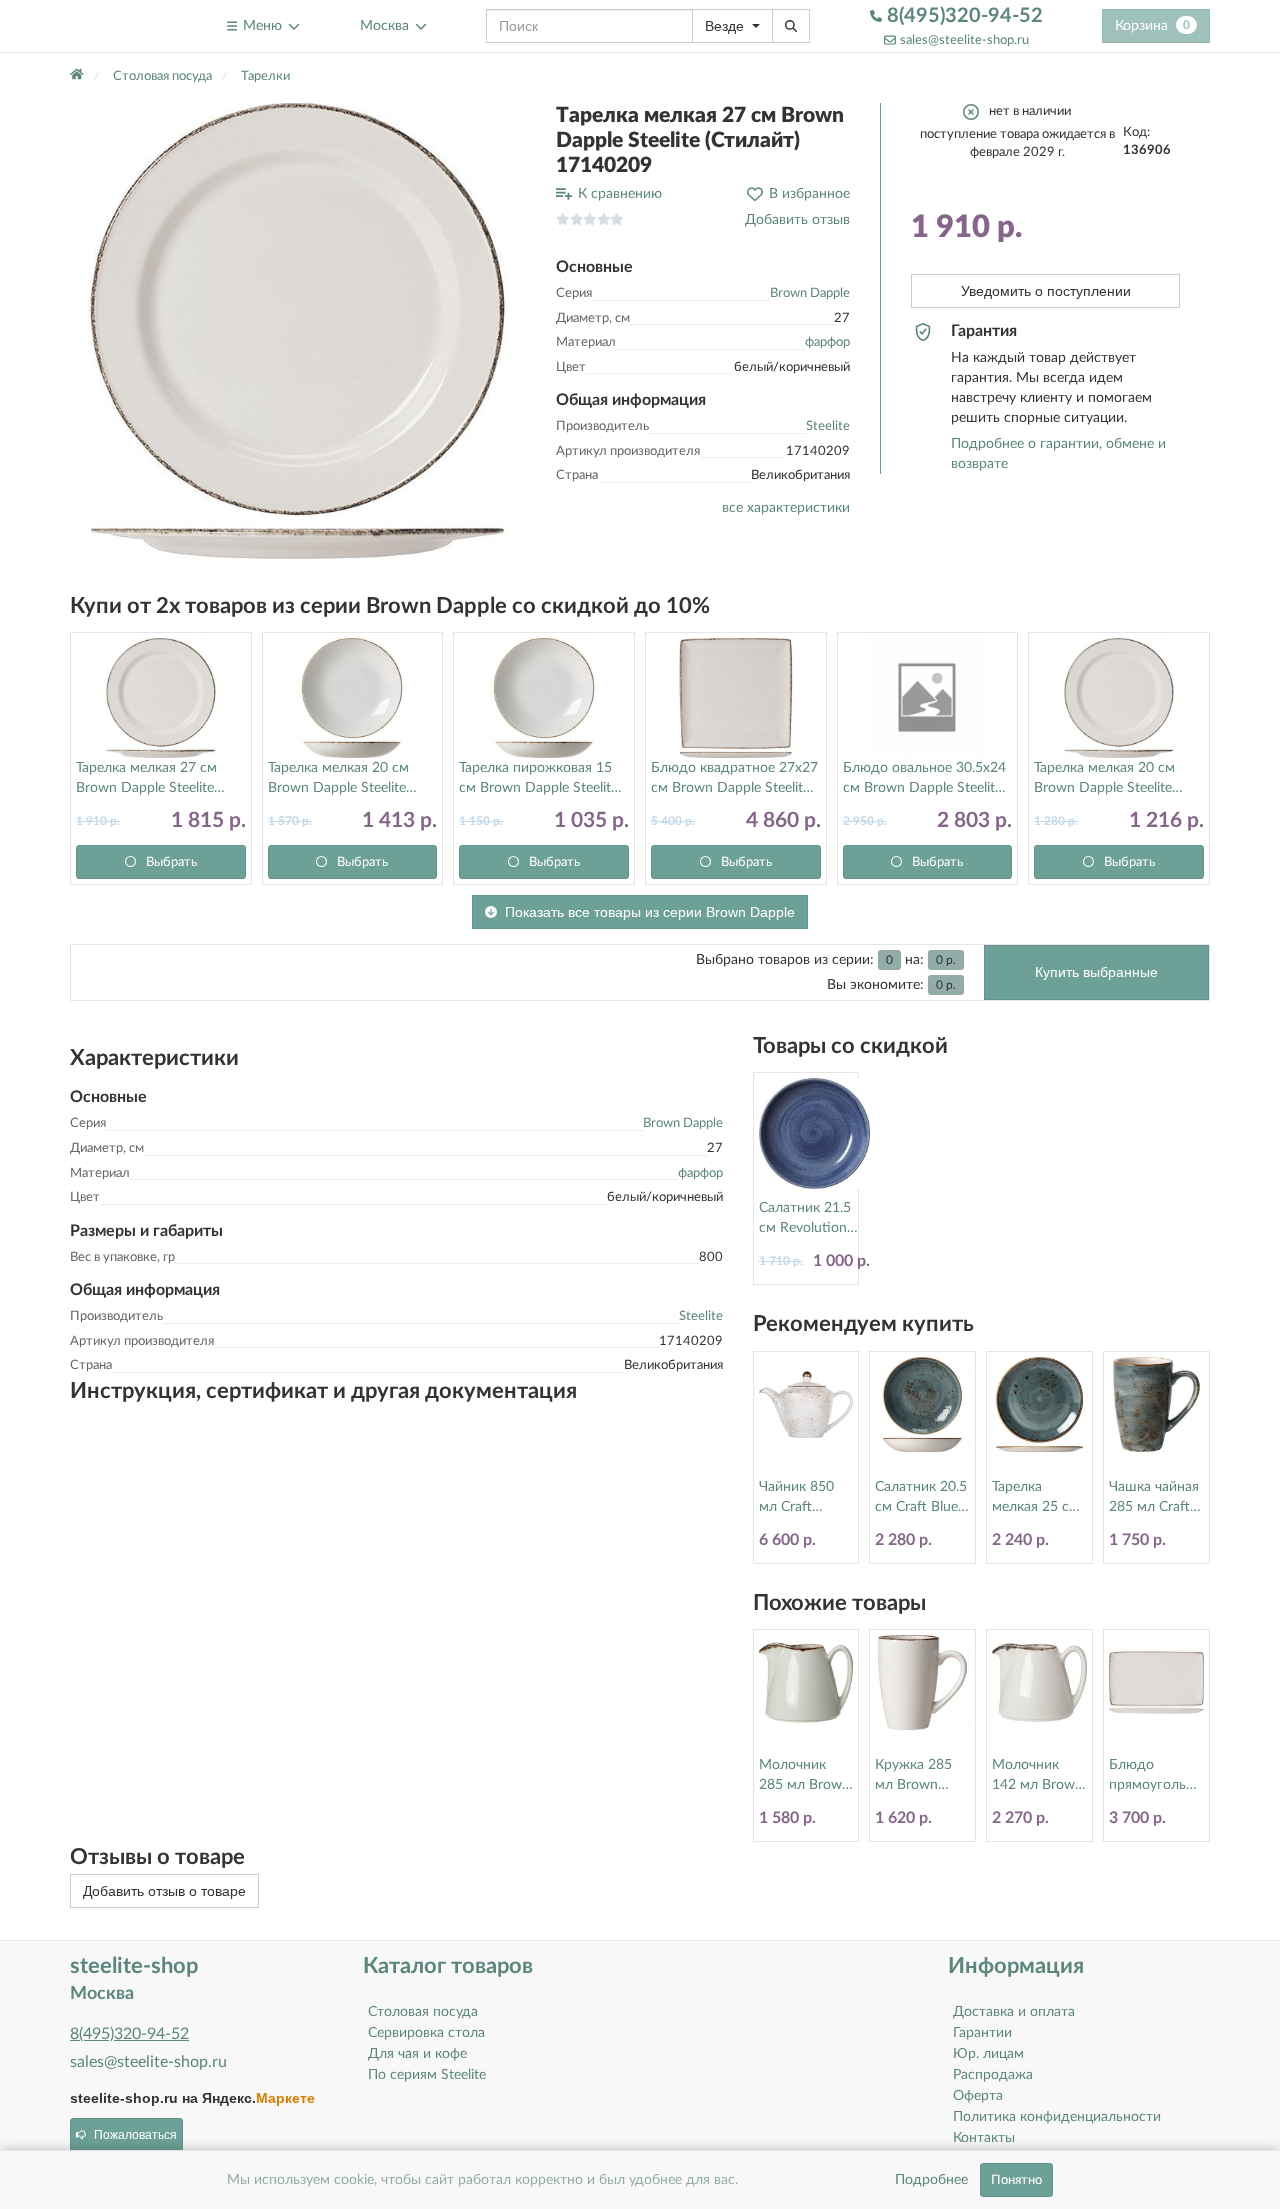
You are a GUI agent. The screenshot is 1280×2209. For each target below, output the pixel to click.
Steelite (828, 426)
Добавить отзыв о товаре (164, 1891)
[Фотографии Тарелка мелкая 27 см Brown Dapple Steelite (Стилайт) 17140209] (298, 331)
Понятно (1016, 2180)
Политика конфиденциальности (1057, 2117)
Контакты (984, 2138)
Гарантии (982, 2033)
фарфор (827, 342)
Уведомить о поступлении (1046, 291)
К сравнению (620, 194)
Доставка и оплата (1014, 2012)
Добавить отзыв (797, 220)
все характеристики (786, 508)
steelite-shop (118, 25)
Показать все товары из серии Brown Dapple (650, 912)
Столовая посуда (423, 2012)
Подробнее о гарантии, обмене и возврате (1058, 454)
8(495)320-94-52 (962, 16)
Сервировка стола (426, 2033)
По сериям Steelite (427, 2075)
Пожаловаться (135, 2135)
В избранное (809, 194)
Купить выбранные (1096, 972)
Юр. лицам (988, 2054)
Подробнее (931, 2180)
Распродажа (993, 2075)
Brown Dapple (810, 293)
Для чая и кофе (417, 2054)
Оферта (978, 2096)
